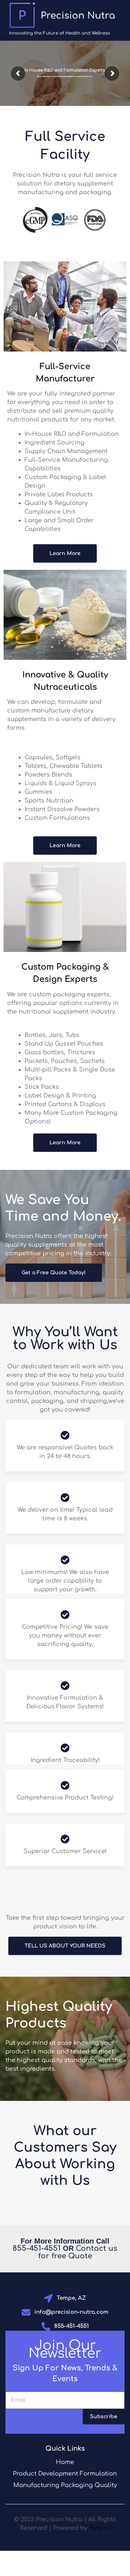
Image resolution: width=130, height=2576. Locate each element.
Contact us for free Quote (78, 2252)
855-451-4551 (37, 2248)
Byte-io (100, 2528)
